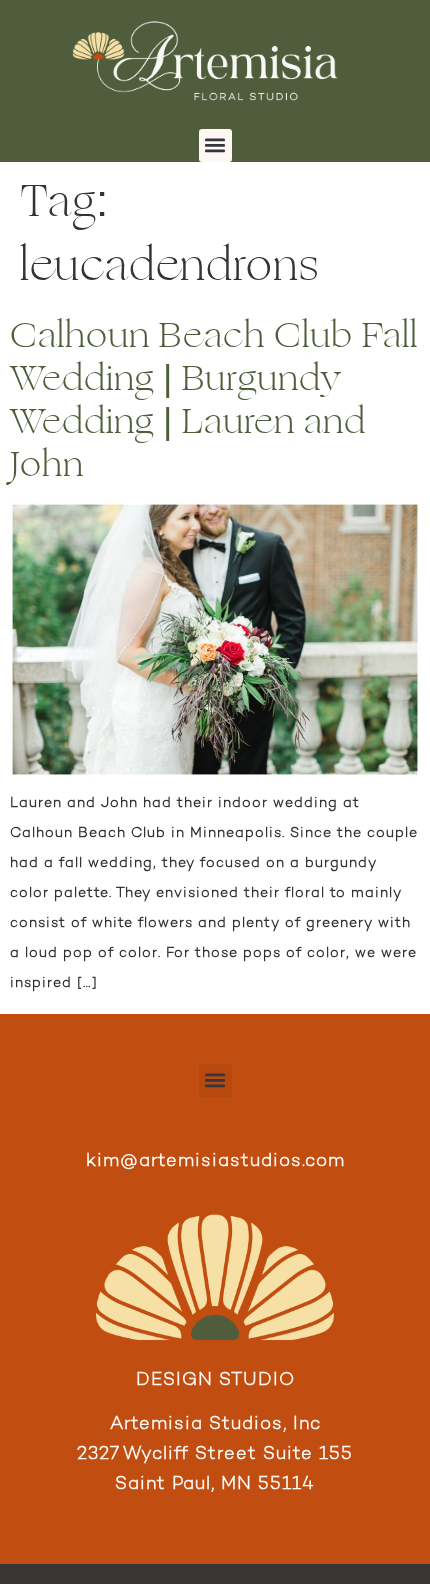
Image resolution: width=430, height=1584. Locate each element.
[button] (215, 145)
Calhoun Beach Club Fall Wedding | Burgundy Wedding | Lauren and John (214, 400)
